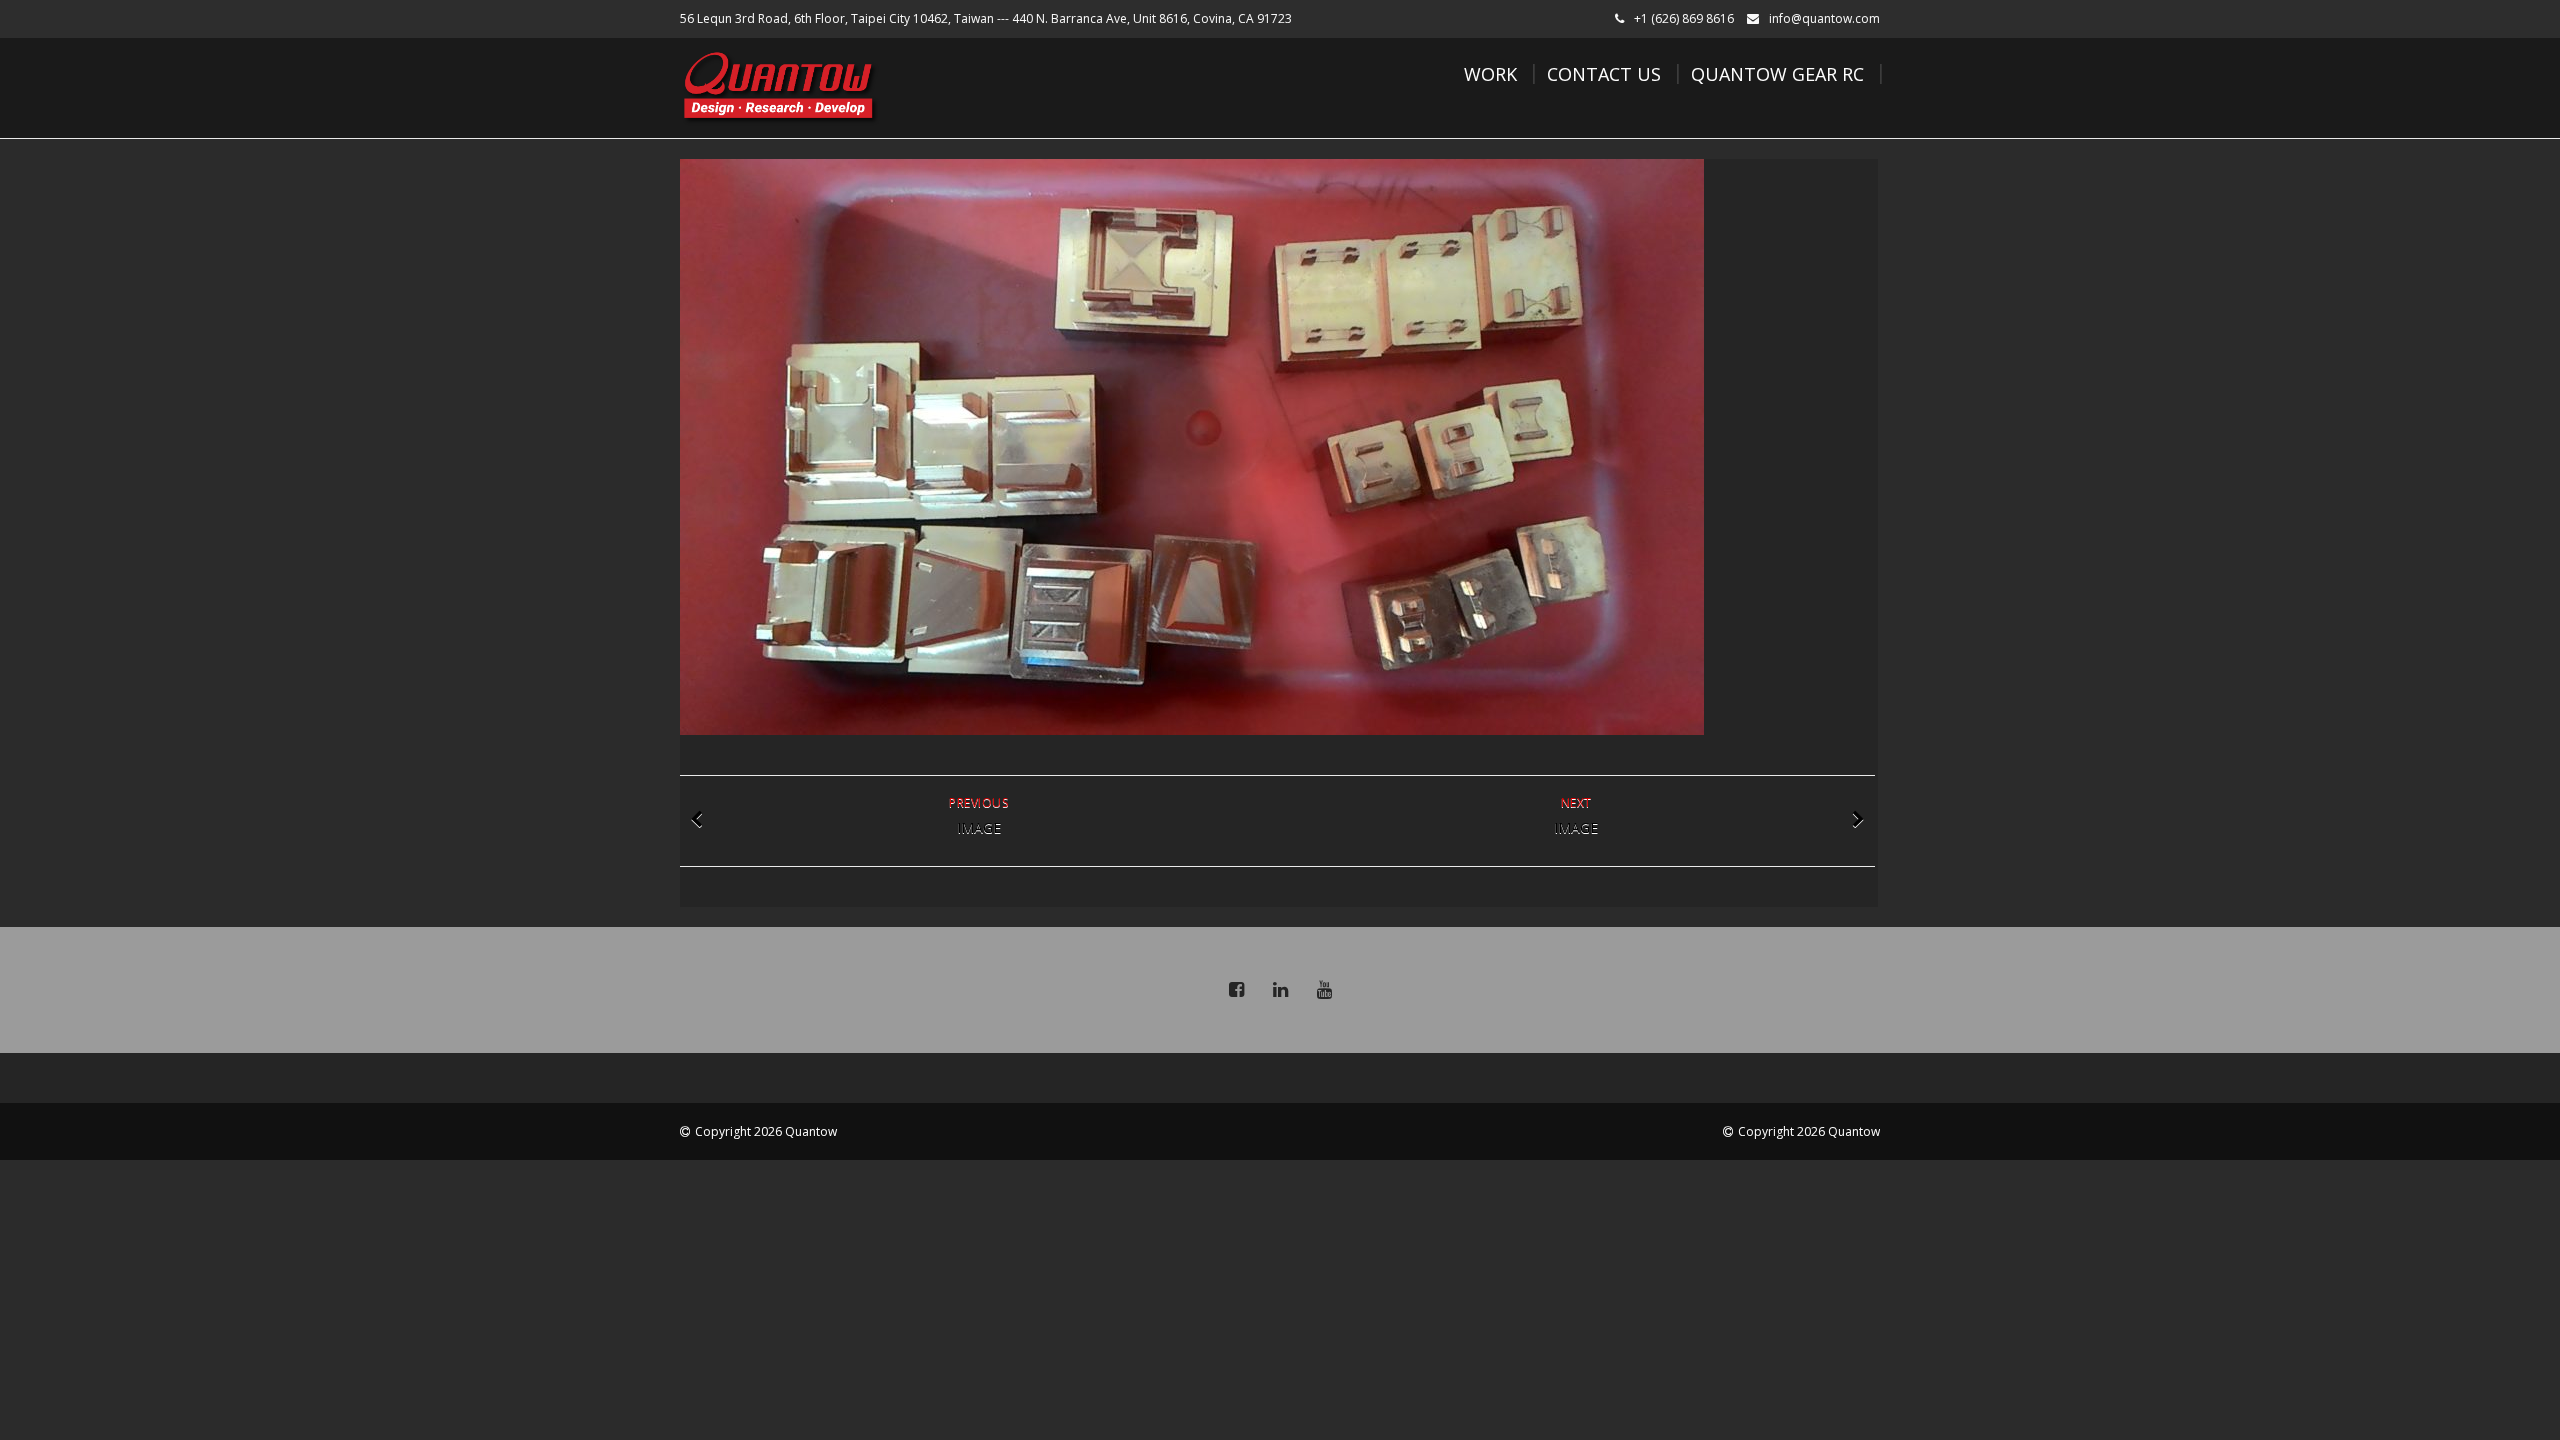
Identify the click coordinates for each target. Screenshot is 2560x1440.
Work (1490, 74)
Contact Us (1604, 74)
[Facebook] (1236, 990)
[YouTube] (1324, 990)
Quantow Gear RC (1777, 74)
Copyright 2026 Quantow (766, 1131)
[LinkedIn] (1280, 990)
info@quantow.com (1824, 18)
